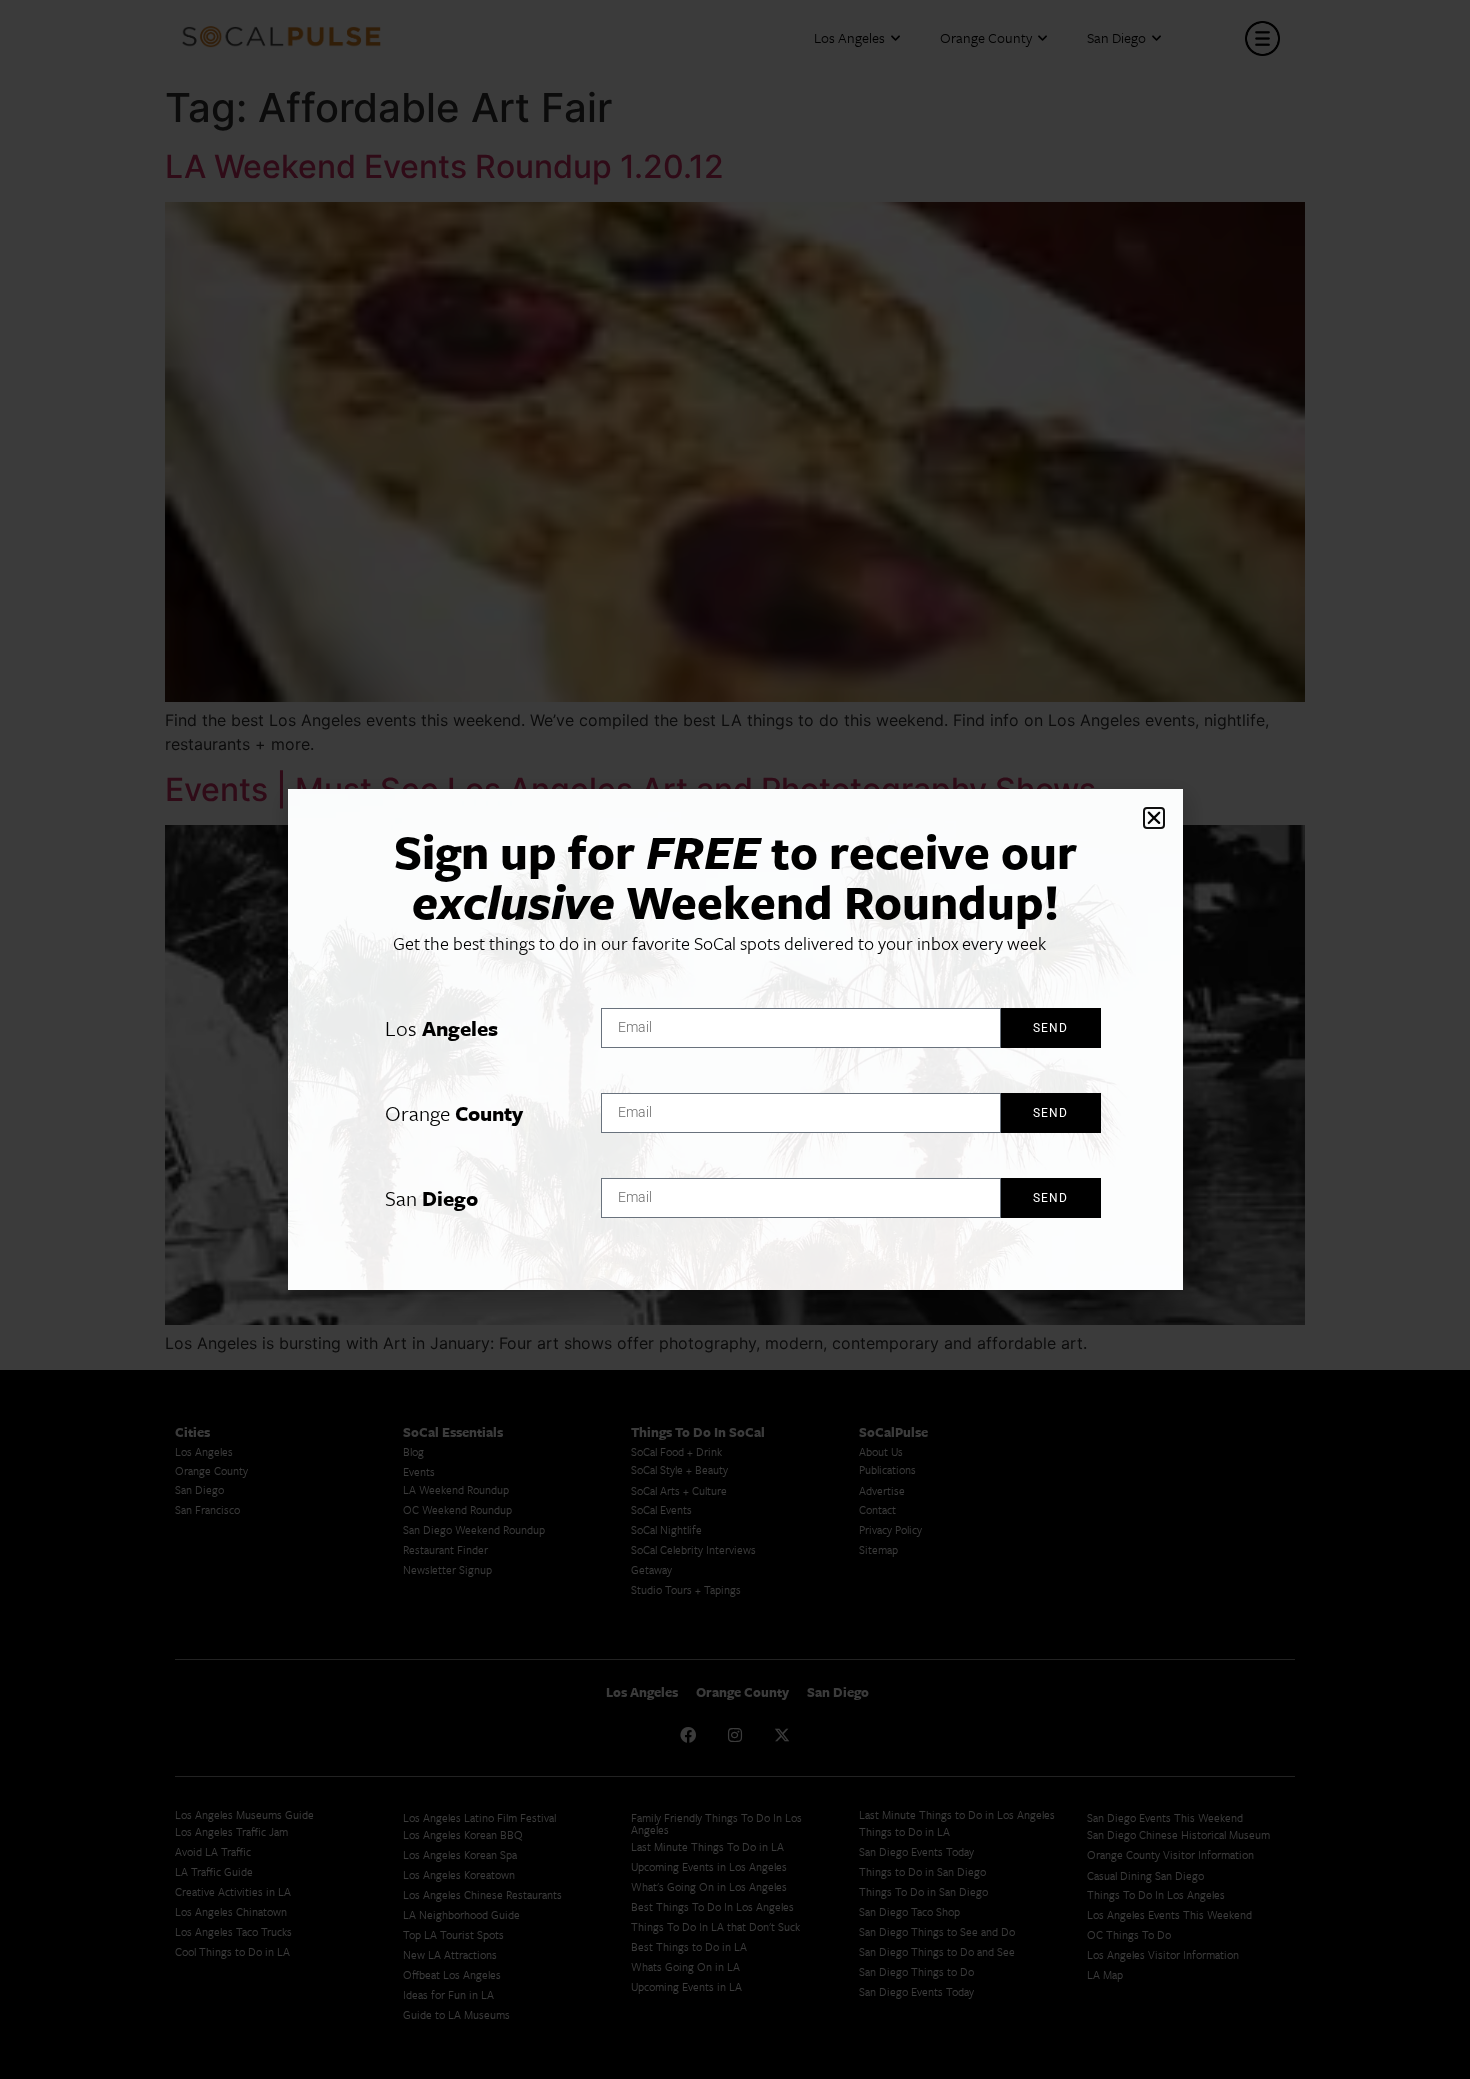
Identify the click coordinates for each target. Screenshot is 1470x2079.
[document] (735, 1039)
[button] (1154, 818)
